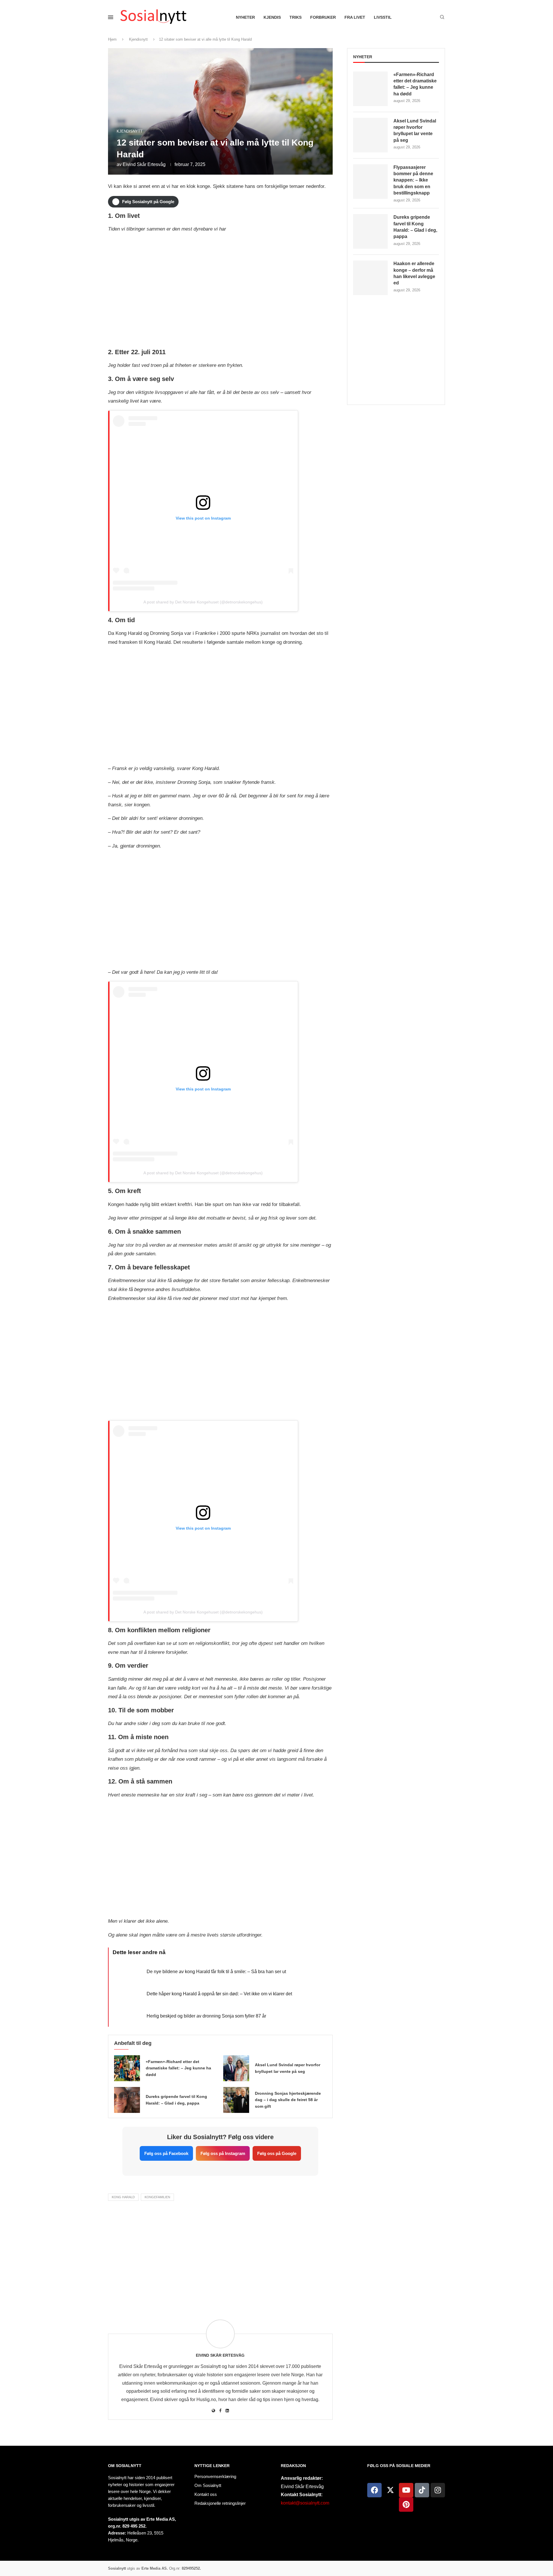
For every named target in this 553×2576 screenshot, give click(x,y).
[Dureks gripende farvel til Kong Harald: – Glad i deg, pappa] (127, 2100)
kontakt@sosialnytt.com (305, 2503)
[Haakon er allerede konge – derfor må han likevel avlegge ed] (370, 278)
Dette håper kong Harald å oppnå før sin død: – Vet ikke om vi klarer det (219, 1994)
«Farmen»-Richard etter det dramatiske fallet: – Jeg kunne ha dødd (178, 2068)
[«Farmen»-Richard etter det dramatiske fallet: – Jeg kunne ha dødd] (127, 2068)
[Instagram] (438, 2490)
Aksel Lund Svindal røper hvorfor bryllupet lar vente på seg (415, 131)
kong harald (123, 2197)
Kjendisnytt (138, 39)
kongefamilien (157, 2197)
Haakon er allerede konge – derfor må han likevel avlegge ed (414, 273)
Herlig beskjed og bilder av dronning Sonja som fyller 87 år (206, 2016)
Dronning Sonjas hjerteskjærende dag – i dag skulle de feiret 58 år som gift (288, 2100)
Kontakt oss (206, 2494)
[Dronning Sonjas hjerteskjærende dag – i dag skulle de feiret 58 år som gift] (236, 2100)
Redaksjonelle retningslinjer (220, 2503)
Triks (296, 17)
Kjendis (272, 17)
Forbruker (323, 17)
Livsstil (383, 17)
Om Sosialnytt (125, 2466)
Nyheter (245, 17)
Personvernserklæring (215, 2476)
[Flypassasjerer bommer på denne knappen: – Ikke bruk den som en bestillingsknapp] (370, 182)
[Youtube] (406, 2490)
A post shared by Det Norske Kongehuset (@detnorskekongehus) (203, 602)
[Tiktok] (422, 2490)
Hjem (112, 39)
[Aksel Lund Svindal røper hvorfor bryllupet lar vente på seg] (236, 2068)
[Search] (442, 17)
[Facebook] (374, 2490)
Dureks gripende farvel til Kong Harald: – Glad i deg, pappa (415, 227)
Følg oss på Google (277, 2153)
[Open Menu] (111, 17)
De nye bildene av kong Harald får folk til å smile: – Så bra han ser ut (216, 1972)
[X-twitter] (390, 2490)
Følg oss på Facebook (166, 2153)
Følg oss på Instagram (223, 2153)
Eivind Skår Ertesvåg (144, 164)
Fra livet (355, 17)
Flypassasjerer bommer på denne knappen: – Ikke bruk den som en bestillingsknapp (413, 180)
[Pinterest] (406, 2505)
